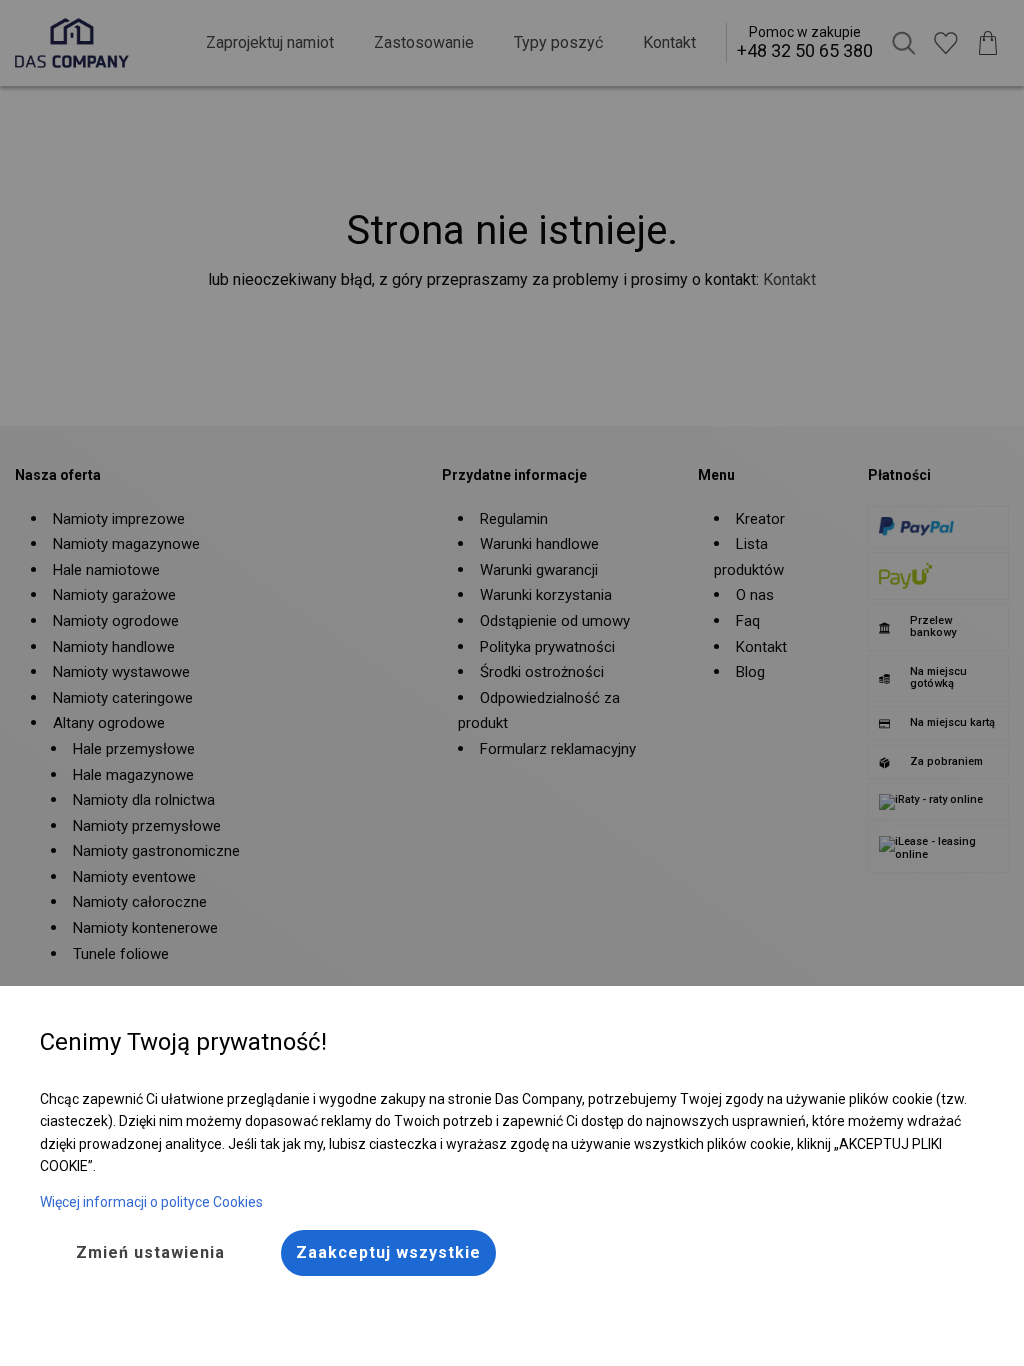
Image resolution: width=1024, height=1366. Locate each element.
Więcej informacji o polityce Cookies (151, 1202)
